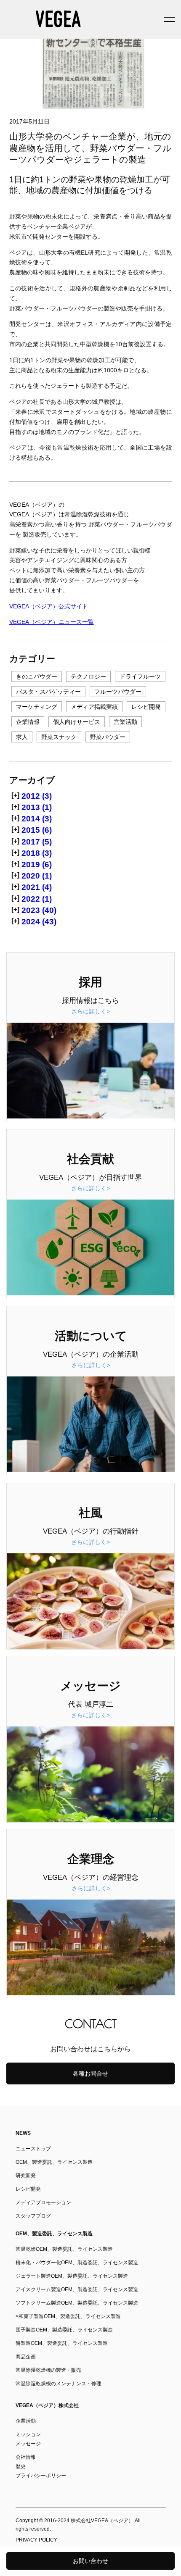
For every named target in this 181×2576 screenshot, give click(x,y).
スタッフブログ (33, 2216)
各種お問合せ (90, 2073)
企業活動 (26, 2421)
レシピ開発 (146, 707)
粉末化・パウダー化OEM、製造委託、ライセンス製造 (77, 2263)
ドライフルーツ (140, 676)
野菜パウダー (108, 737)
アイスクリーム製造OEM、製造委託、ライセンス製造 (77, 2289)
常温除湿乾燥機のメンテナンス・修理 (59, 2384)
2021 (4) (37, 887)
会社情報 (26, 2457)
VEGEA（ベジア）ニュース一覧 (52, 622)
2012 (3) (37, 796)
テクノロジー (88, 676)
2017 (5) (37, 842)
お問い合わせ (90, 2561)
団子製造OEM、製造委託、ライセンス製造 (64, 2330)
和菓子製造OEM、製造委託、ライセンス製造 (70, 2316)
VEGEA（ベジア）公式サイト (49, 606)
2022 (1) (37, 899)
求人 (22, 737)
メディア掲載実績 (94, 707)
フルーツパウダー (118, 692)
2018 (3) (37, 853)
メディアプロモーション (43, 2202)
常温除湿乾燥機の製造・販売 (48, 2370)
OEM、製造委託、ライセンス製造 (54, 2162)
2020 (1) (37, 876)
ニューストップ (33, 2149)
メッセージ (28, 2444)
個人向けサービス (77, 722)
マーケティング (37, 707)
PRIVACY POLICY (36, 2540)
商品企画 (26, 2357)
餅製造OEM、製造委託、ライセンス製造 (62, 2343)
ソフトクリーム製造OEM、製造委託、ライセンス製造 (77, 2303)
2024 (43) (39, 922)
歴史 (21, 2466)
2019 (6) (37, 864)
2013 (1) (37, 807)
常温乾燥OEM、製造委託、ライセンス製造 (64, 2249)
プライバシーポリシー (41, 2476)
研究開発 (26, 2176)
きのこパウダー (37, 676)
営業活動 (125, 722)
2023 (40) (39, 910)
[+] (15, 795)
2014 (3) (37, 819)
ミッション (28, 2434)
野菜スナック (59, 737)
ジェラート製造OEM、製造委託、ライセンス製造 (72, 2276)
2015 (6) (37, 830)
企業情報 (28, 722)
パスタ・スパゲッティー (48, 692)
